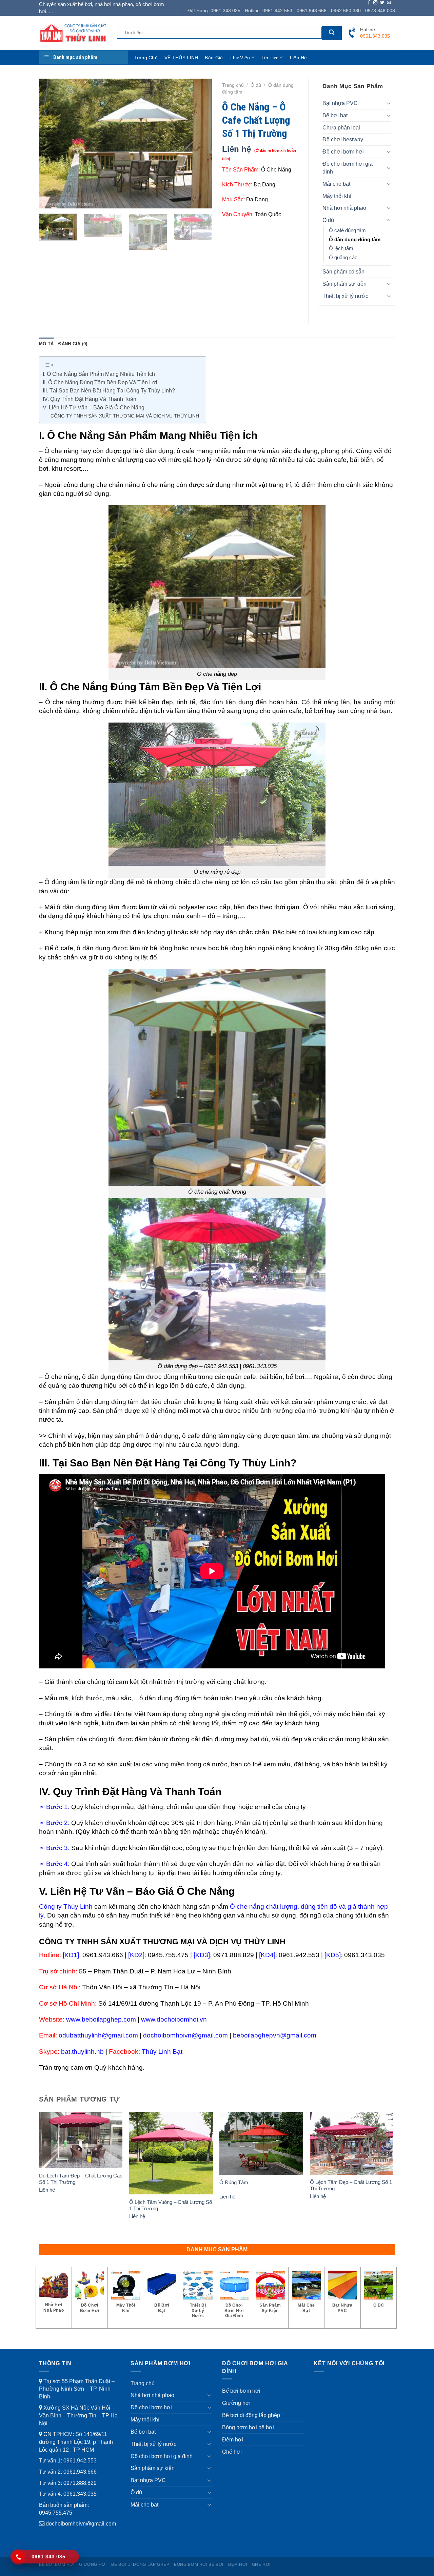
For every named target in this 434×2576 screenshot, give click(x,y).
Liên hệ (299, 58)
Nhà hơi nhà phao (344, 208)
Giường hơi (236, 2403)
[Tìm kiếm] (332, 33)
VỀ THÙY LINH (181, 58)
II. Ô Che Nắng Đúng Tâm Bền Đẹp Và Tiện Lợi (100, 382)
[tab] (46, 344)
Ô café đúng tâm (347, 230)
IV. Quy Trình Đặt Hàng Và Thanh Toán (90, 399)
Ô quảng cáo (343, 258)
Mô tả (46, 344)
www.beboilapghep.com (101, 2019)
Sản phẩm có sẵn (343, 271)
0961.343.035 (80, 2494)
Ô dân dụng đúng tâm (355, 240)
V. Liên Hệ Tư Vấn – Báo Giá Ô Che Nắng (94, 408)
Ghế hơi (232, 2452)
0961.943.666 (80, 2472)
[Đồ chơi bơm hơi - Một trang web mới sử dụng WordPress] (73, 33)
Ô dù (256, 85)
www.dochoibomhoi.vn (174, 2019)
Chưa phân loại (341, 127)
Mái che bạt (336, 184)
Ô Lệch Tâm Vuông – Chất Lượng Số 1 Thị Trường (171, 2205)
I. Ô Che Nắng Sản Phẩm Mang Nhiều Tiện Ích (99, 374)
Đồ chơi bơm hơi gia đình (348, 168)
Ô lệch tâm (341, 248)
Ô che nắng (62, 451)
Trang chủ (146, 58)
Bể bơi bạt (335, 115)
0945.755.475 (56, 2513)
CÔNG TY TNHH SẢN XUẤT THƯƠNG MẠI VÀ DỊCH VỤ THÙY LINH (125, 416)
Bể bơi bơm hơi (241, 2391)
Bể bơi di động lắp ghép (251, 2415)
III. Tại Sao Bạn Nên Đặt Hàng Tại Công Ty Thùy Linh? (109, 391)
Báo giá (214, 58)
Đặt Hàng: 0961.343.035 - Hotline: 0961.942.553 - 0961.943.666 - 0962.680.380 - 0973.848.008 (291, 11)
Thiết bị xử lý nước (345, 296)
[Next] (200, 144)
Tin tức (270, 58)
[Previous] (51, 144)
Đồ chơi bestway (343, 139)
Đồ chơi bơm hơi (343, 151)
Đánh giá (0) (73, 344)
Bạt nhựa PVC (340, 103)
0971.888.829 (80, 2483)
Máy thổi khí (337, 196)
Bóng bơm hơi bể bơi (248, 2427)
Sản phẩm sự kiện (344, 284)
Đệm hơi (233, 2439)
